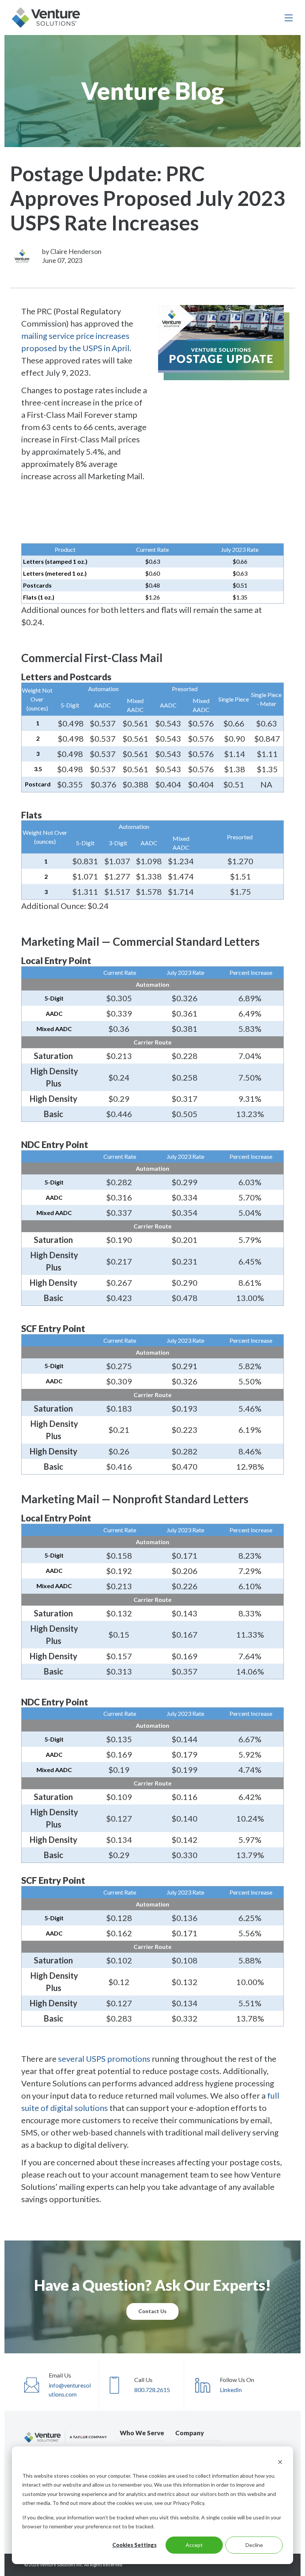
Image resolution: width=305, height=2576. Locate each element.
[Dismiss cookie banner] (280, 2461)
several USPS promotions (104, 2059)
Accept (194, 2545)
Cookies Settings (134, 2545)
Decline (254, 2545)
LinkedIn (231, 2390)
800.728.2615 (152, 2390)
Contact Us (152, 2311)
